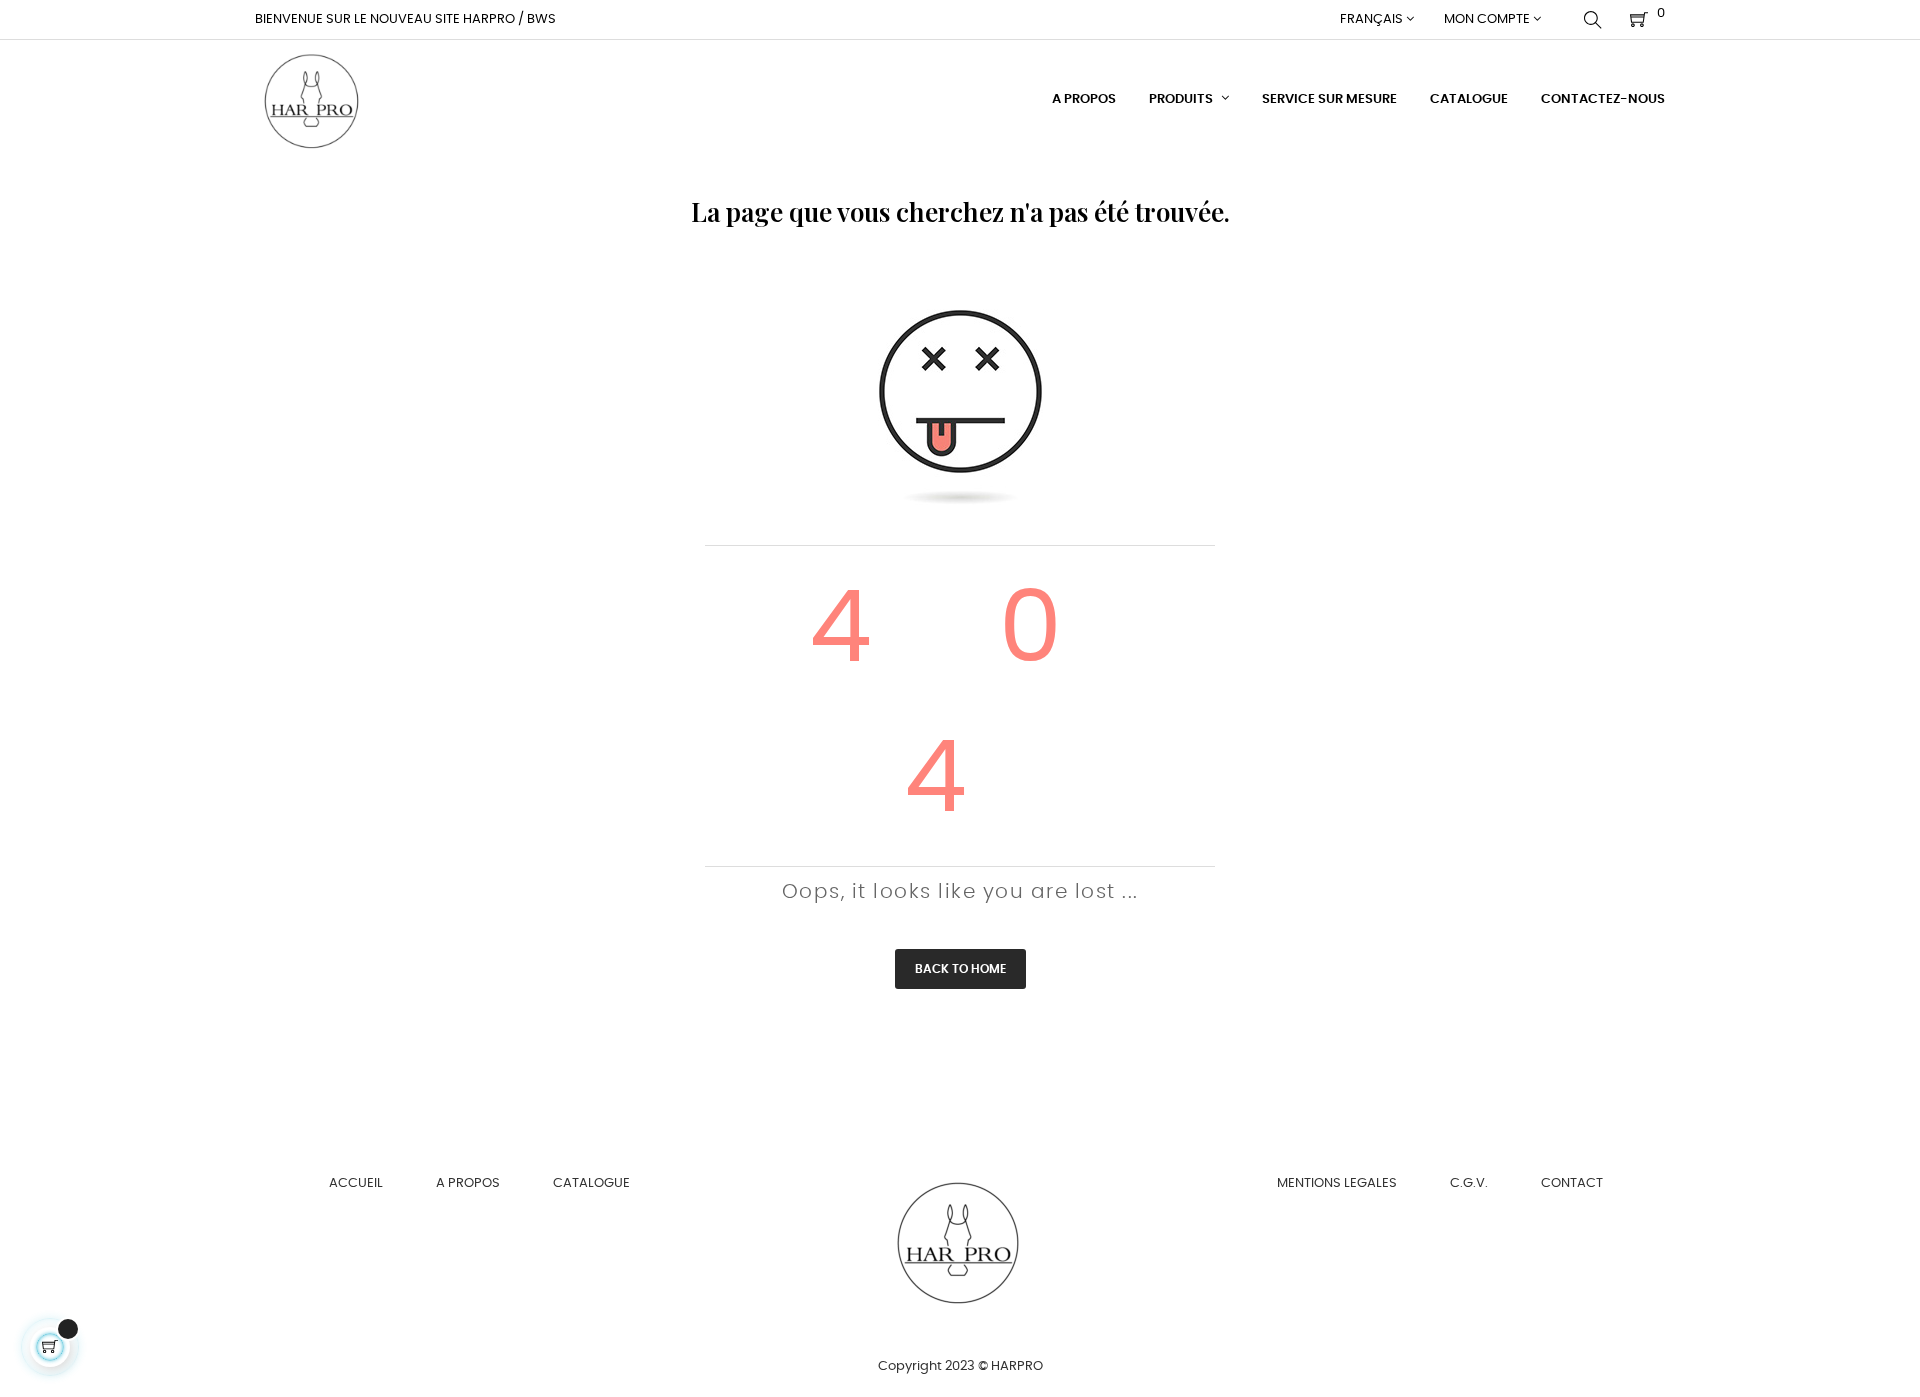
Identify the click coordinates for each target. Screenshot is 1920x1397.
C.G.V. (1469, 1183)
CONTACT (1572, 1183)
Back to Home (960, 969)
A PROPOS (468, 1183)
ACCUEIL (356, 1183)
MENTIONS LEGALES (1337, 1183)
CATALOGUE (591, 1183)
